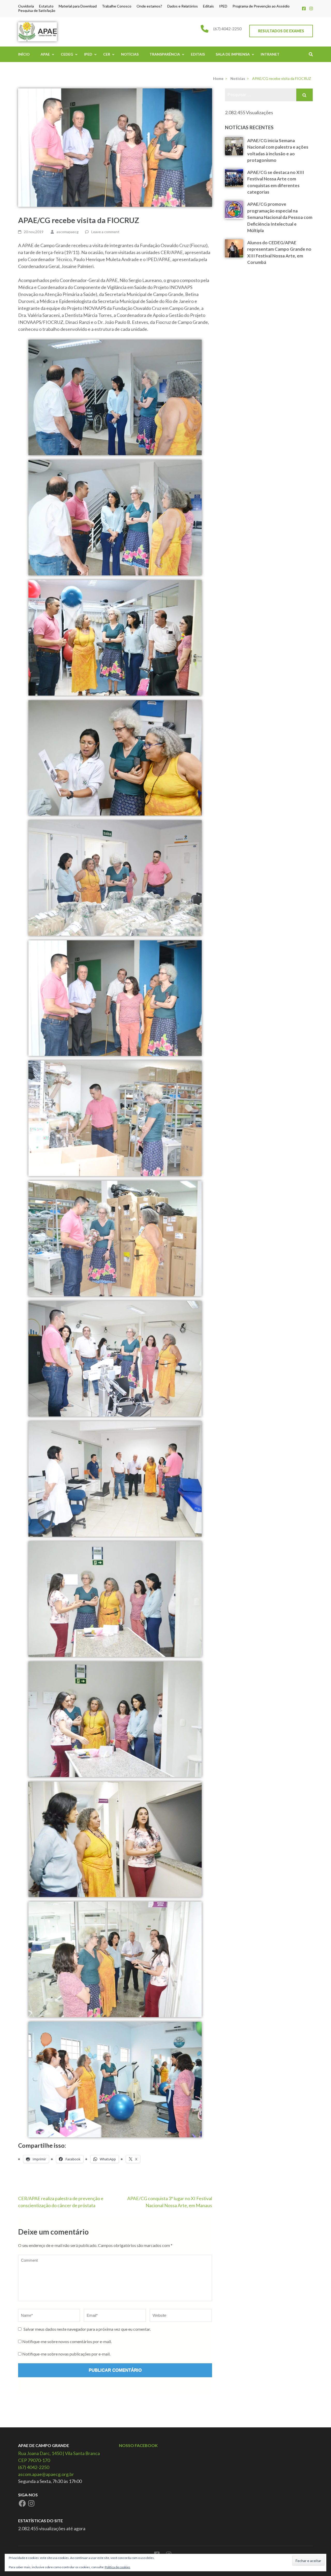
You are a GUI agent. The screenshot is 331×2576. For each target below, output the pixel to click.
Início (24, 54)
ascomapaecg (68, 232)
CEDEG (67, 54)
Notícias (130, 54)
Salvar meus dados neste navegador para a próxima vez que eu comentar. (87, 2329)
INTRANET (270, 54)
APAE (45, 54)
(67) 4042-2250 (227, 29)
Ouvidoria (26, 6)
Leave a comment (105, 232)
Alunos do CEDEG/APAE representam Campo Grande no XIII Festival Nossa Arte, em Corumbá (279, 253)
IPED (223, 6)
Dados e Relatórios (183, 6)
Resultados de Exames (281, 31)
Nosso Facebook (138, 2445)
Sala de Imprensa (233, 54)
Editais (208, 6)
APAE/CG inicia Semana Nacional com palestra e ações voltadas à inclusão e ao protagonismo (278, 150)
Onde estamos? (149, 6)
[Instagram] (311, 8)
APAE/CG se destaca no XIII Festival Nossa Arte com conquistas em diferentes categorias (276, 182)
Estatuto (46, 6)
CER (107, 54)
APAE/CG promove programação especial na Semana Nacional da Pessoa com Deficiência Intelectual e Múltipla (280, 217)
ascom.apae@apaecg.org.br (46, 2474)
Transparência (165, 54)
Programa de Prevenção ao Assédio (261, 6)
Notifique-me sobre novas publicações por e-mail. (66, 2354)
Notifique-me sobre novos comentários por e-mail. (67, 2341)
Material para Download (78, 6)
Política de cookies (118, 2567)
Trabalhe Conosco (117, 6)
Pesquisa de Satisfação (37, 11)
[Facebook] (304, 8)
